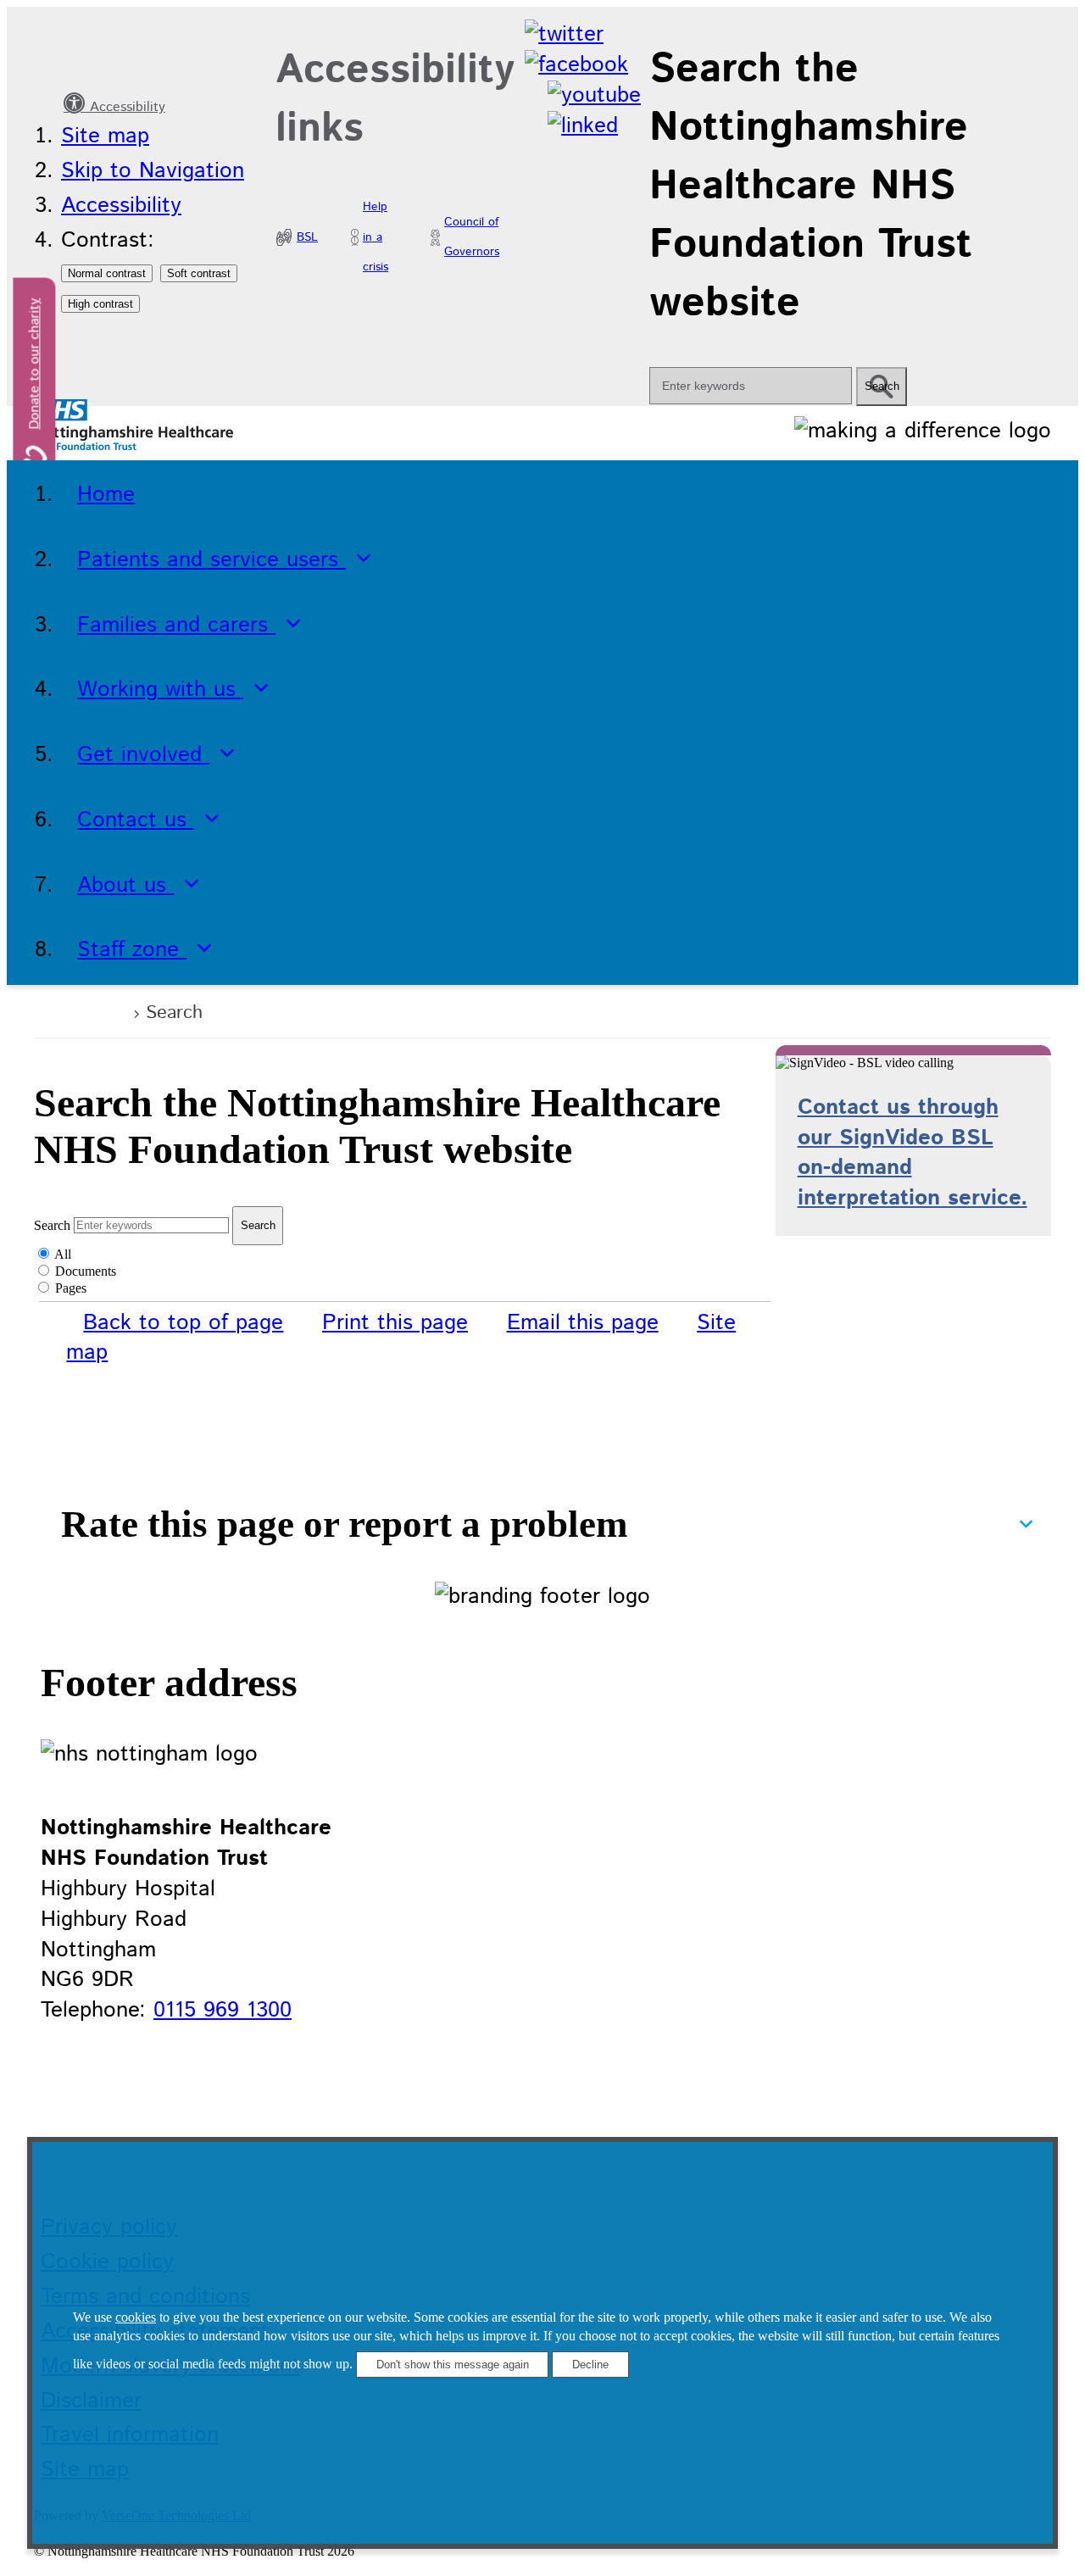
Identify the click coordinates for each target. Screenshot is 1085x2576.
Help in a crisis (376, 237)
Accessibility (125, 107)
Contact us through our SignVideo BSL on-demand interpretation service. (913, 1153)
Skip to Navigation (153, 171)
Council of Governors (472, 237)
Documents (86, 1271)
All (63, 1254)
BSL (307, 237)
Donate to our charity (35, 364)
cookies (136, 2317)
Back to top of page (183, 1323)
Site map (105, 136)
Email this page (583, 1323)
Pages (71, 1288)
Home (93, 1011)
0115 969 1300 (223, 2010)
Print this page (395, 1323)
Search (52, 1224)
